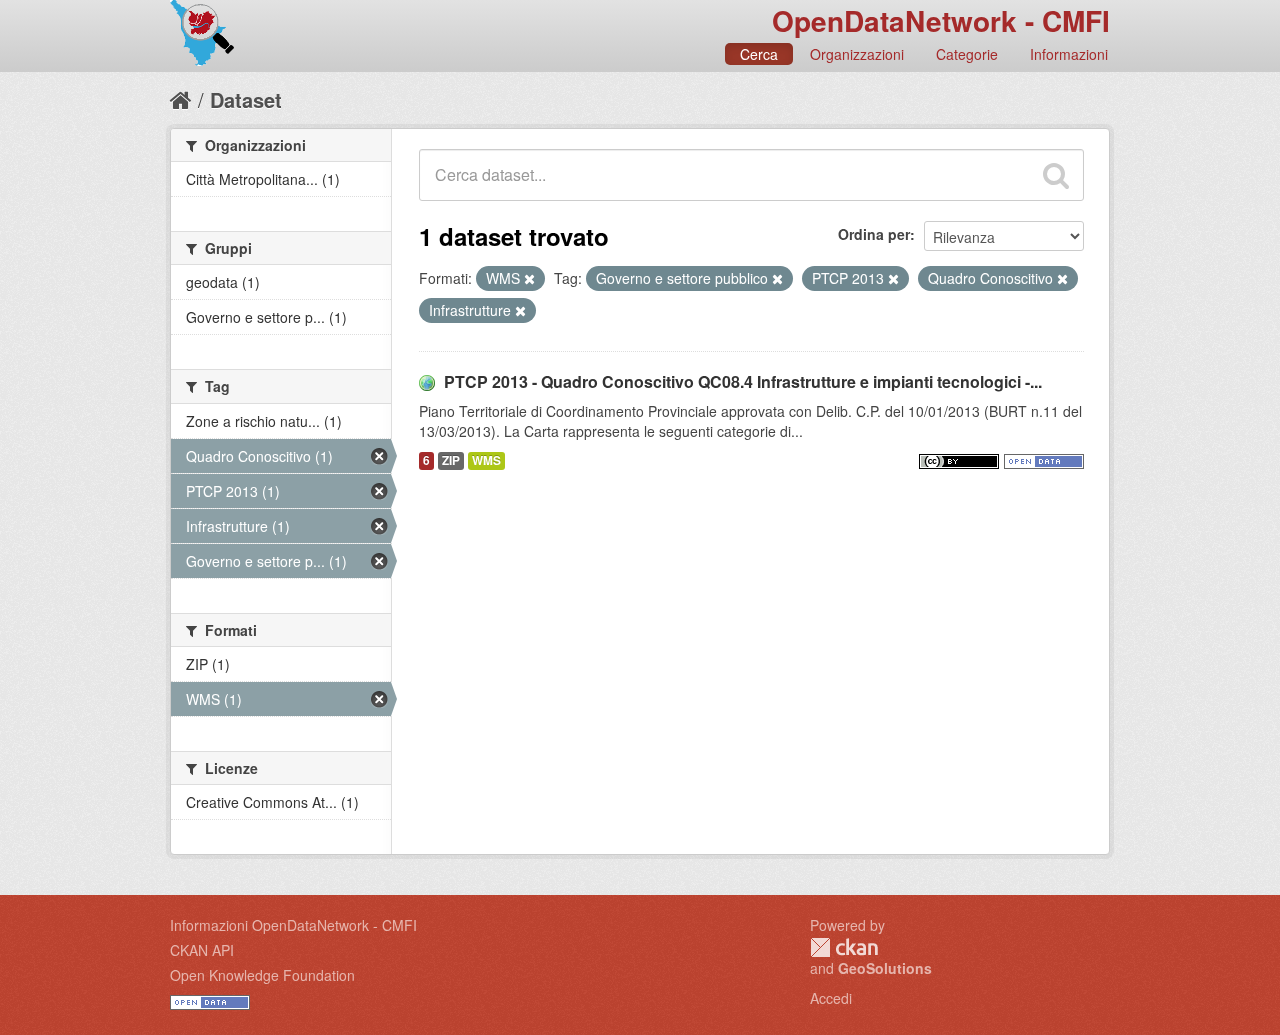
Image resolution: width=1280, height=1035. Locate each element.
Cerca (759, 54)
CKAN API (202, 950)
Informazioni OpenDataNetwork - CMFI (293, 925)
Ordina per (874, 234)
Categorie (967, 54)
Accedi (831, 998)
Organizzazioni (857, 54)
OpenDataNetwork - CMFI (941, 20)
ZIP (451, 460)
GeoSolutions (885, 968)
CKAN (844, 947)
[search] (1056, 175)
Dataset (246, 99)
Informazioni (1069, 54)
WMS (486, 460)
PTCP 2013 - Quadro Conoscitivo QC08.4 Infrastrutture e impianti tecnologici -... (743, 381)
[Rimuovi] (529, 279)
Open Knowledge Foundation (262, 975)
